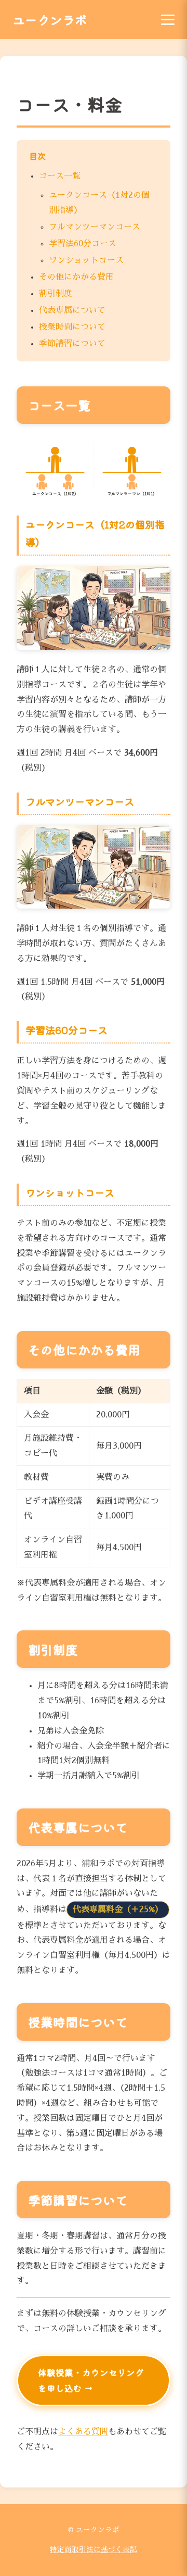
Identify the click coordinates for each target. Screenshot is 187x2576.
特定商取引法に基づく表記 (94, 2550)
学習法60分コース (83, 244)
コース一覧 (60, 176)
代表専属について (72, 310)
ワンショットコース (86, 260)
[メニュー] (168, 20)
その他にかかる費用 (76, 277)
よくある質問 (83, 2432)
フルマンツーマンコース (95, 227)
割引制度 (56, 294)
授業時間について (72, 327)
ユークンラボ (50, 20)
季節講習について (72, 344)
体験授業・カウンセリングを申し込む (91, 2380)
